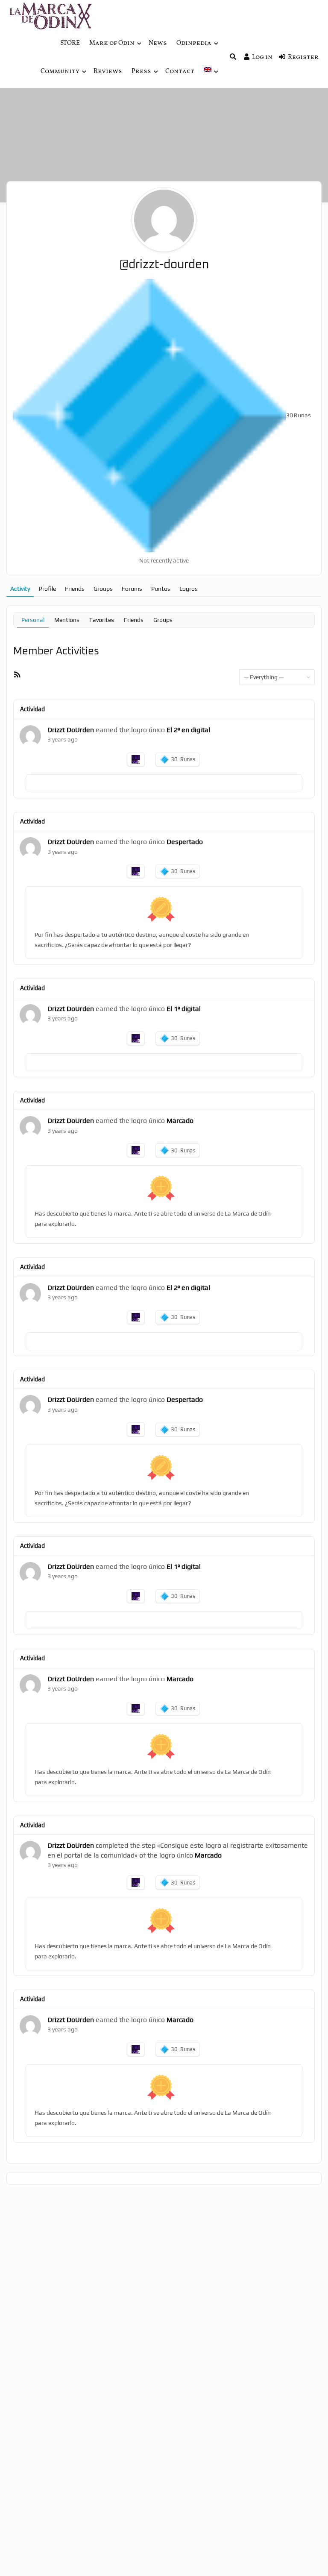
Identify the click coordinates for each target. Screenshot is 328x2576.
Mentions (67, 620)
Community (60, 72)
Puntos (161, 589)
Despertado (185, 842)
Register (303, 57)
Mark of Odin (112, 43)
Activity (20, 589)
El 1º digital (184, 1009)
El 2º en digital (188, 730)
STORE (70, 43)
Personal (33, 620)
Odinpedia (194, 43)
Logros (189, 589)
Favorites (102, 620)
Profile (47, 589)
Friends (75, 589)
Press (141, 72)
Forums (132, 589)
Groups (103, 589)
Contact (180, 72)
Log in (262, 57)
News (158, 43)
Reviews (108, 72)
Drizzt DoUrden (71, 730)
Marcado (180, 1121)
